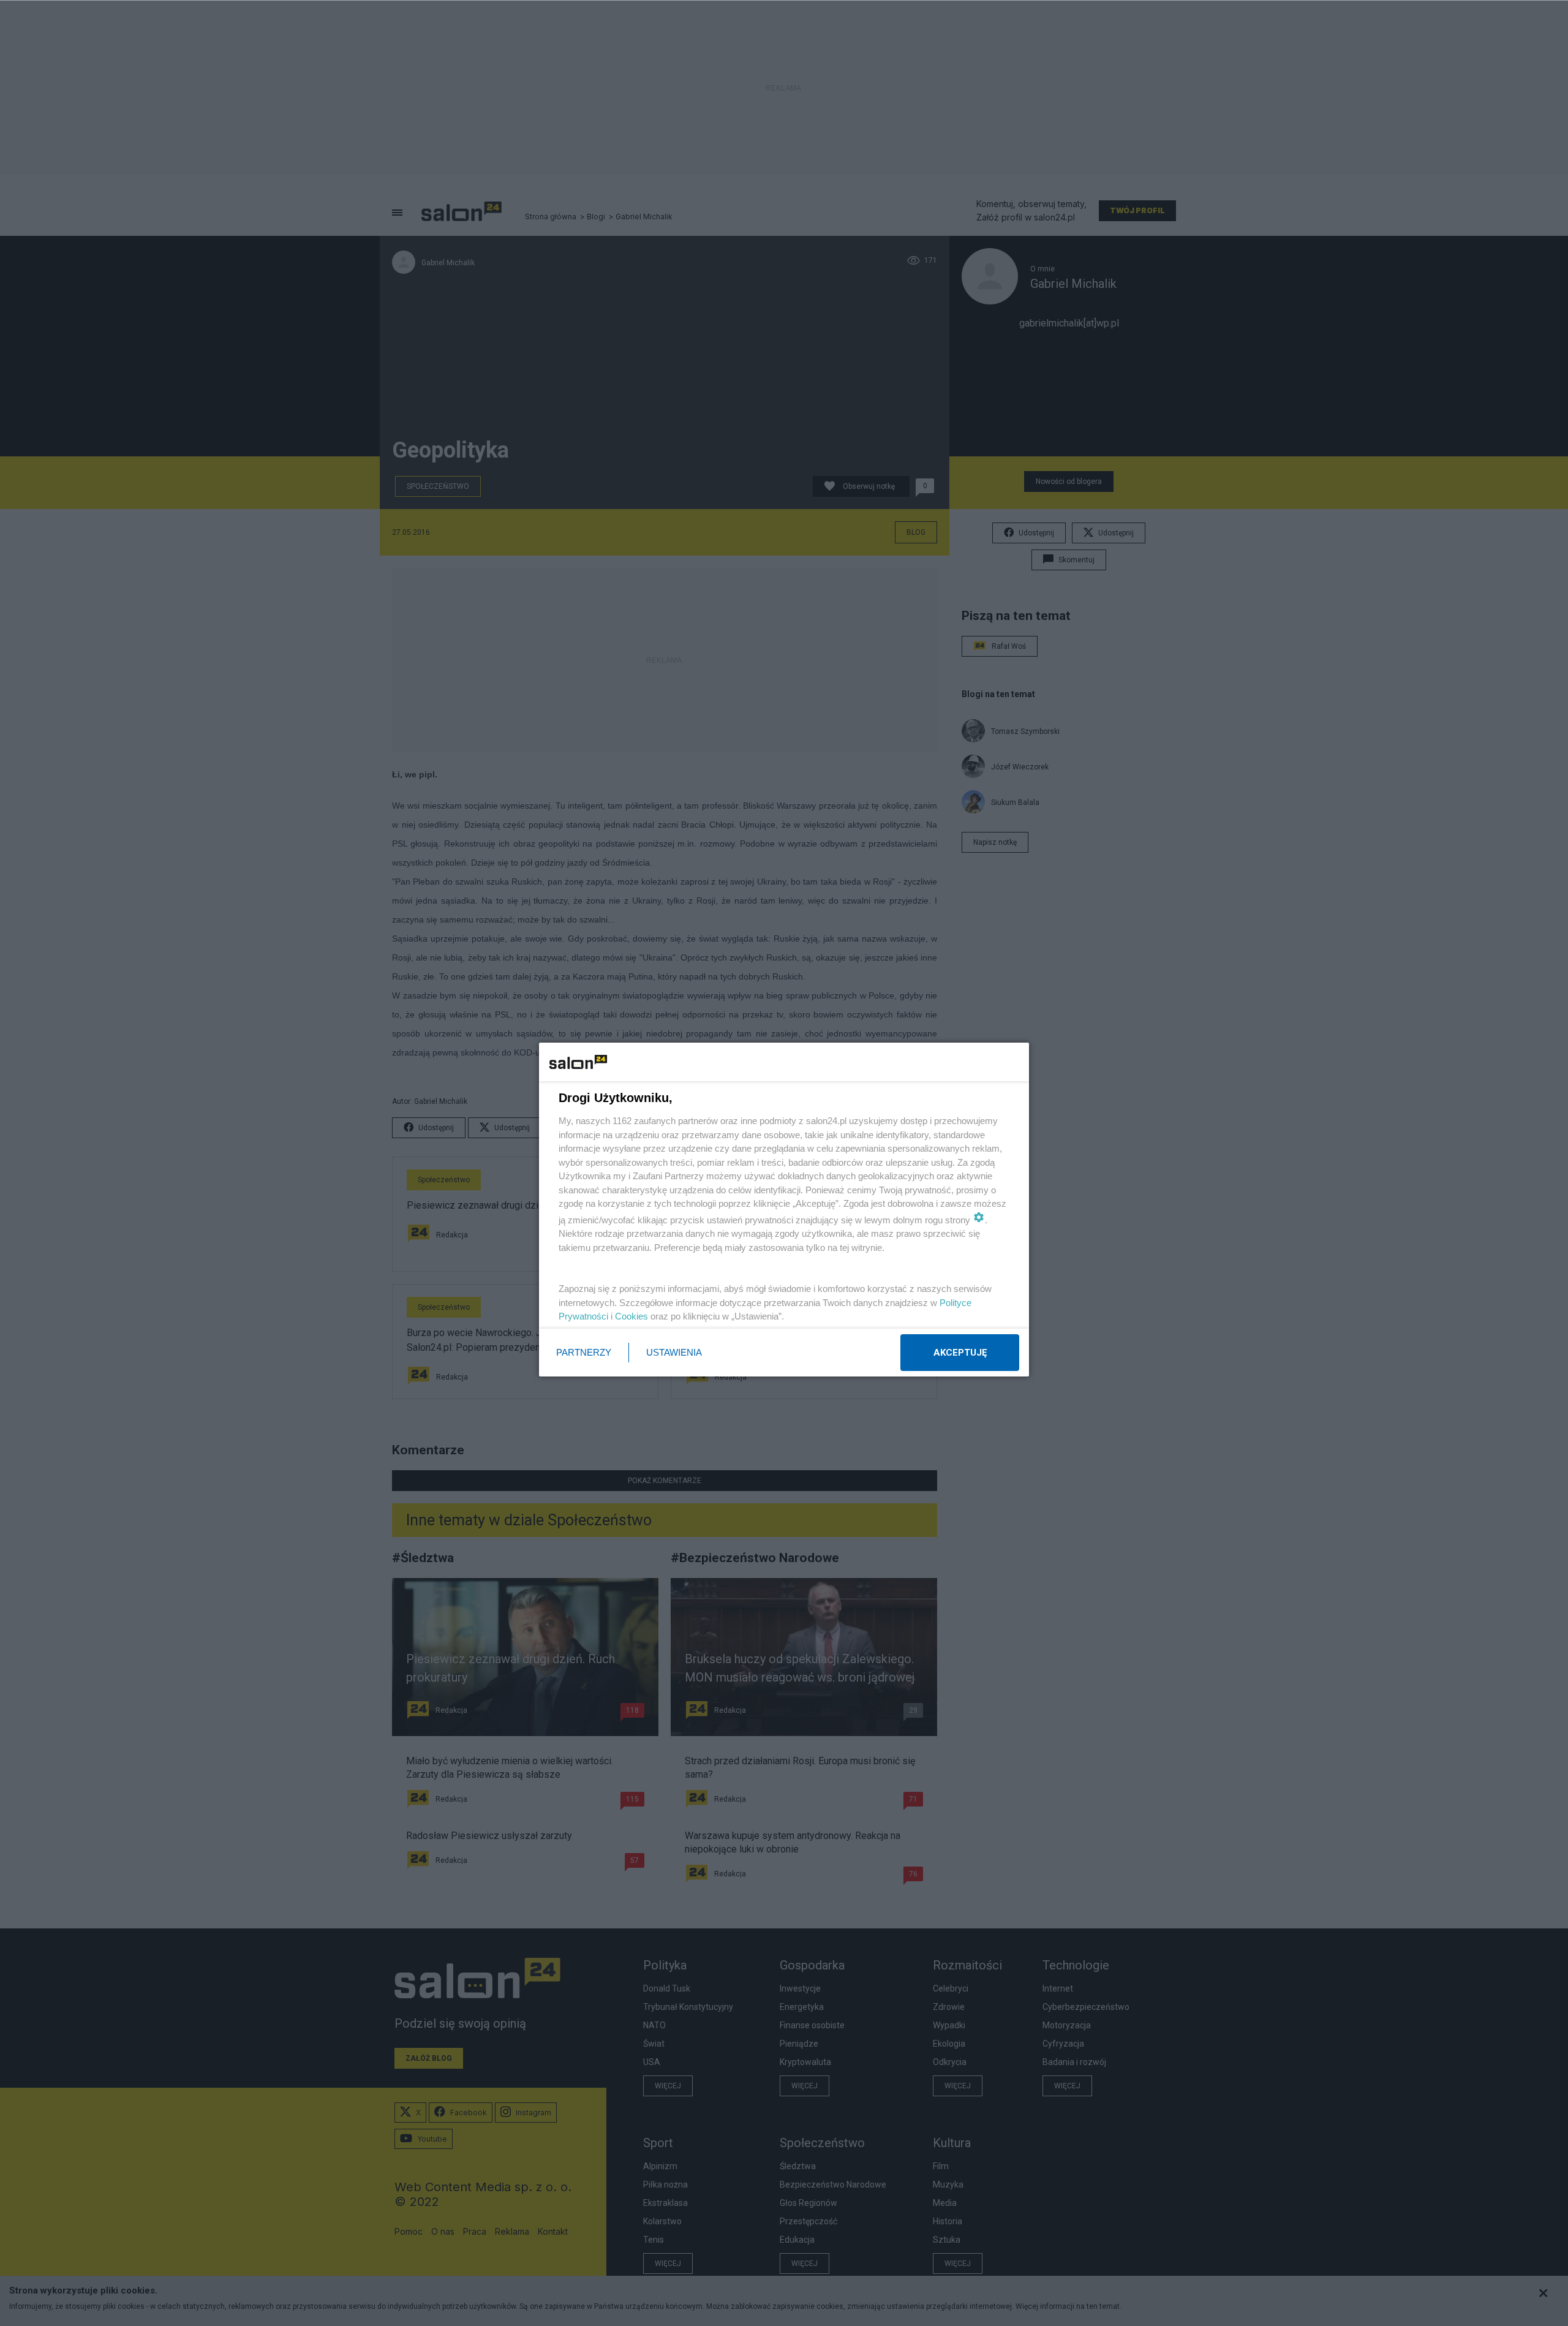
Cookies (631, 1316)
